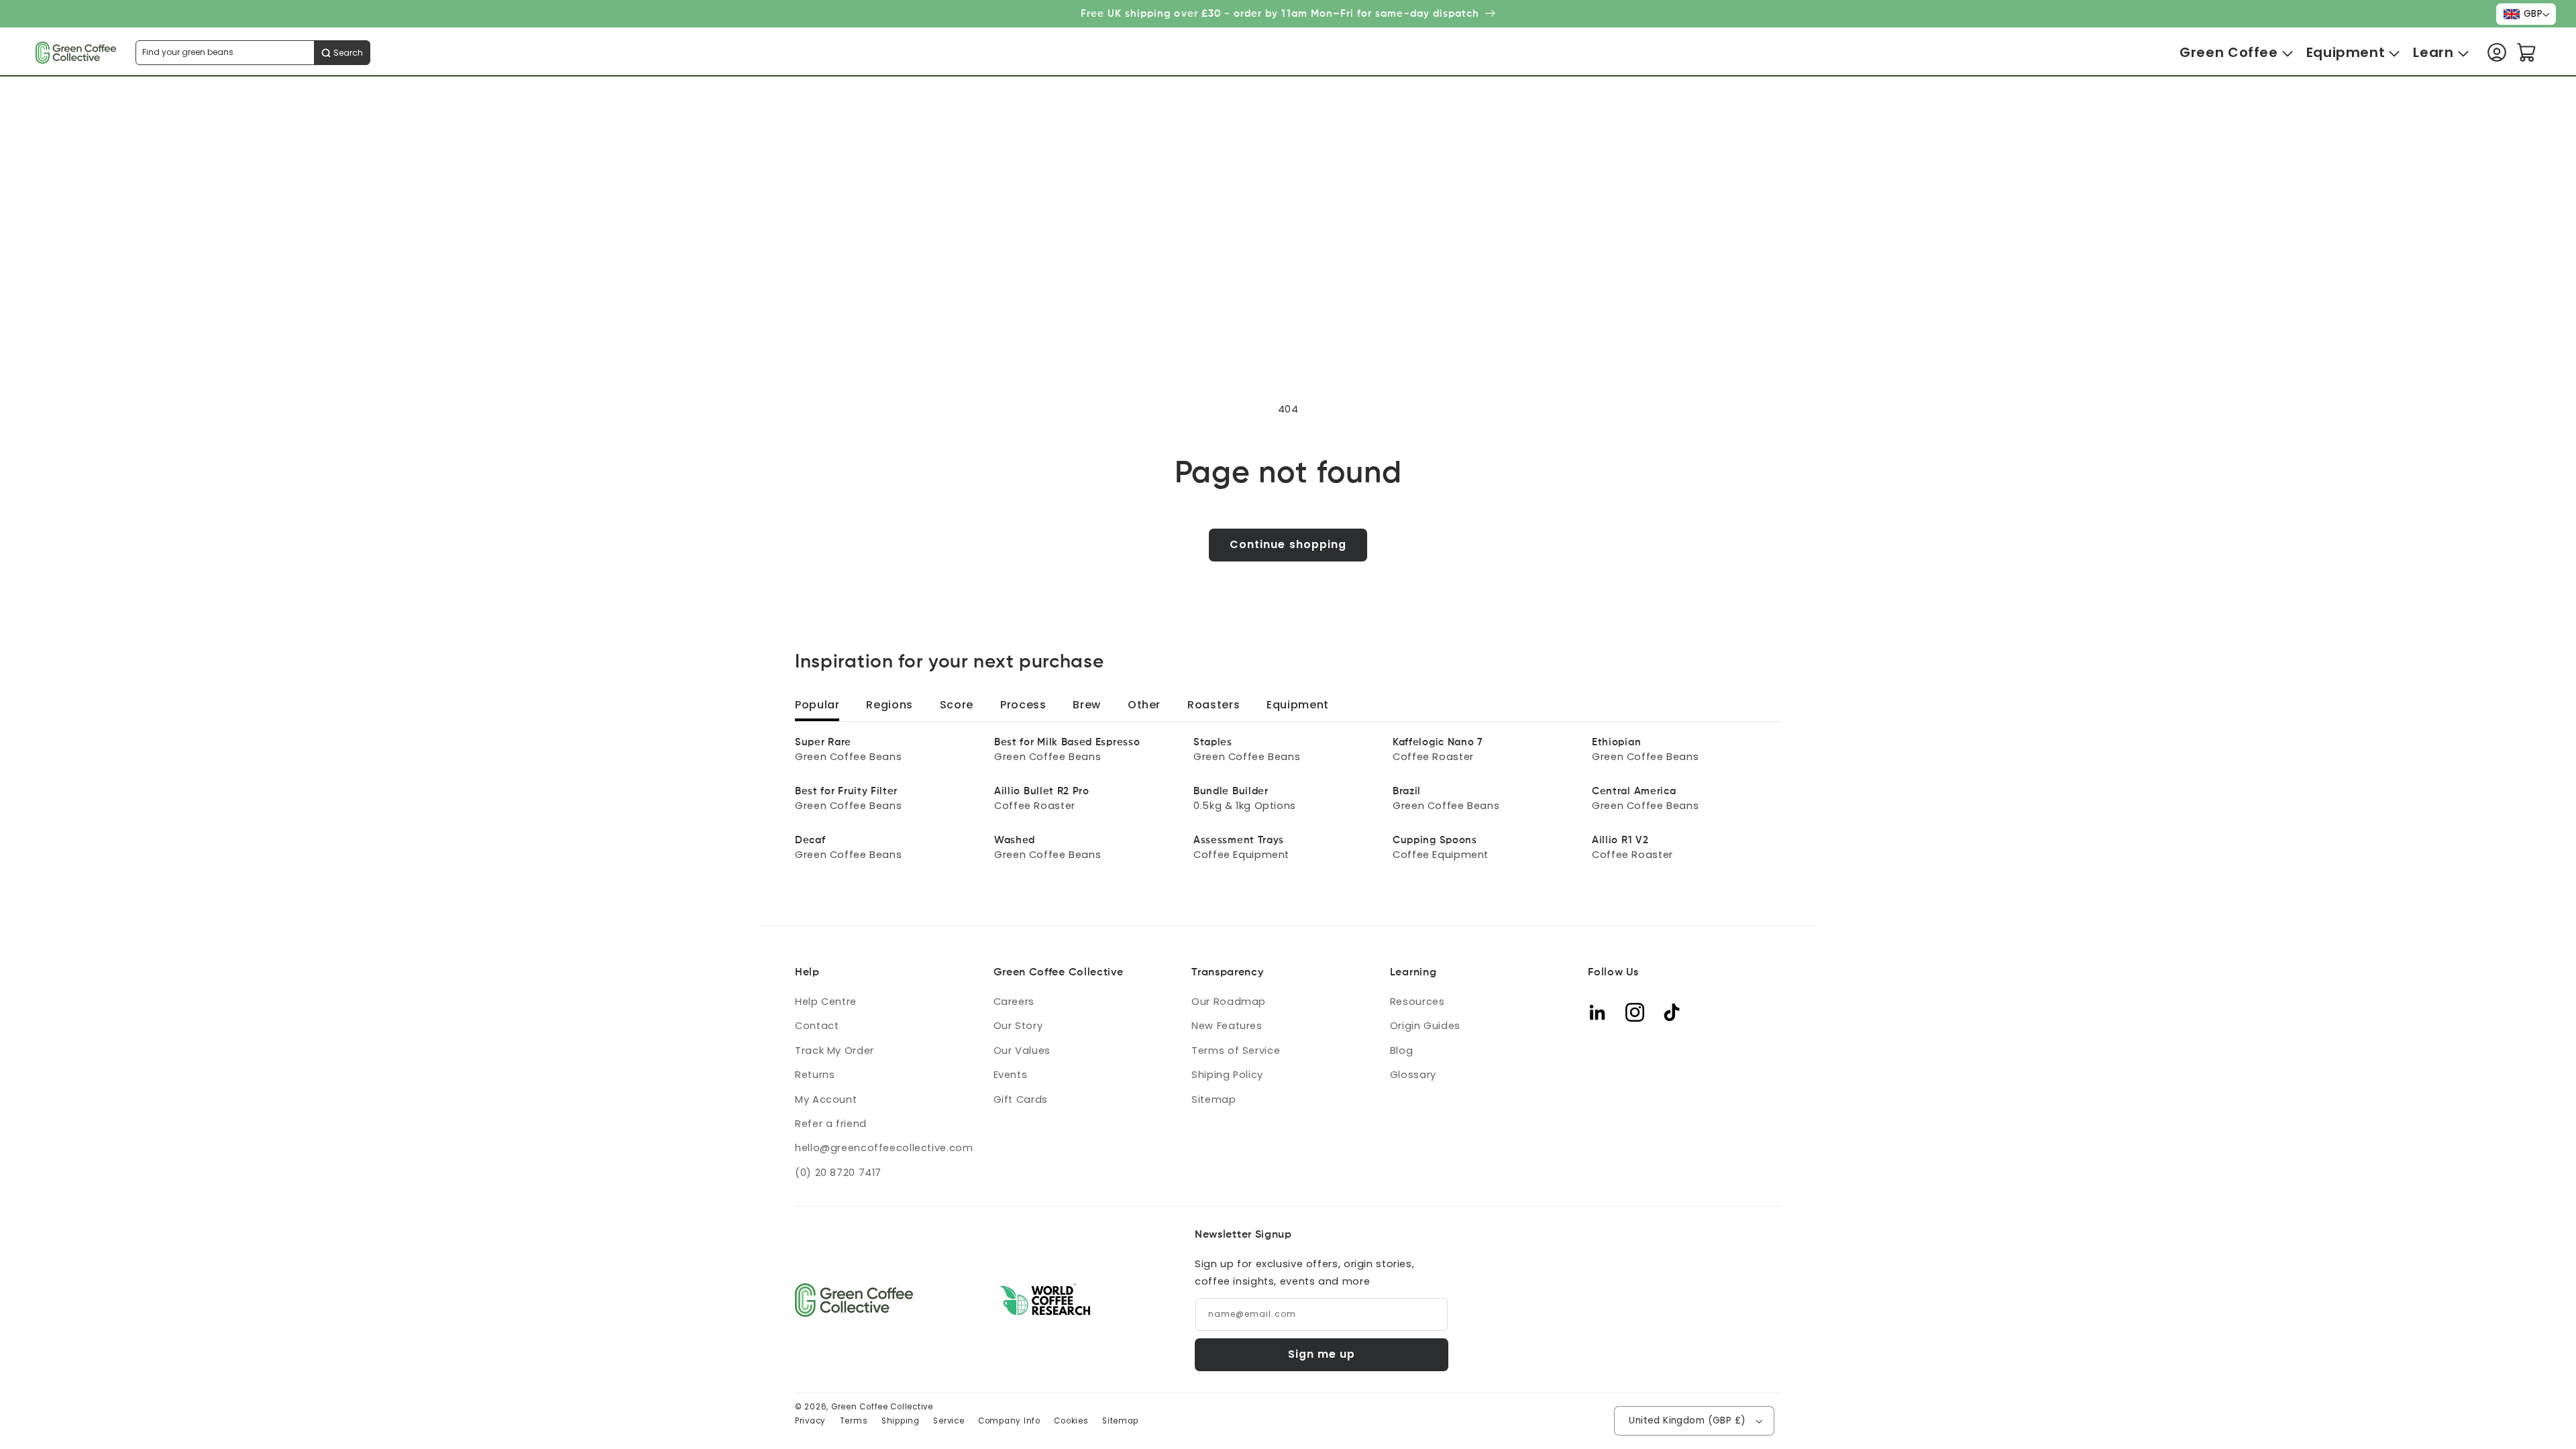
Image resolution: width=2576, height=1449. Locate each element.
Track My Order (835, 1051)
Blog (1402, 1051)
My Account (826, 1099)
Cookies (1071, 1421)
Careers (1014, 1002)
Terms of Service (1236, 1051)
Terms (854, 1421)
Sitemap (1214, 1099)
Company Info (1009, 1421)
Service (949, 1421)
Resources (1417, 1002)
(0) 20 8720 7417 (838, 1173)
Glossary (1413, 1075)
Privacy (810, 1421)
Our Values (1022, 1051)
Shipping (901, 1421)
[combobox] (253, 53)
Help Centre (826, 1002)
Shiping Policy (1227, 1075)
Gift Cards (1021, 1099)
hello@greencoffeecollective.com (884, 1148)
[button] (2229, 53)
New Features (1227, 1026)
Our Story (1018, 1026)
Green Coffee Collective (882, 1407)
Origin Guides (1425, 1026)
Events (1011, 1075)
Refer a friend (831, 1124)
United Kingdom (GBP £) (1687, 1420)
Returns (815, 1075)
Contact (817, 1026)
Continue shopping (1288, 544)
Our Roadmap (1229, 1002)
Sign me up (1322, 1354)
